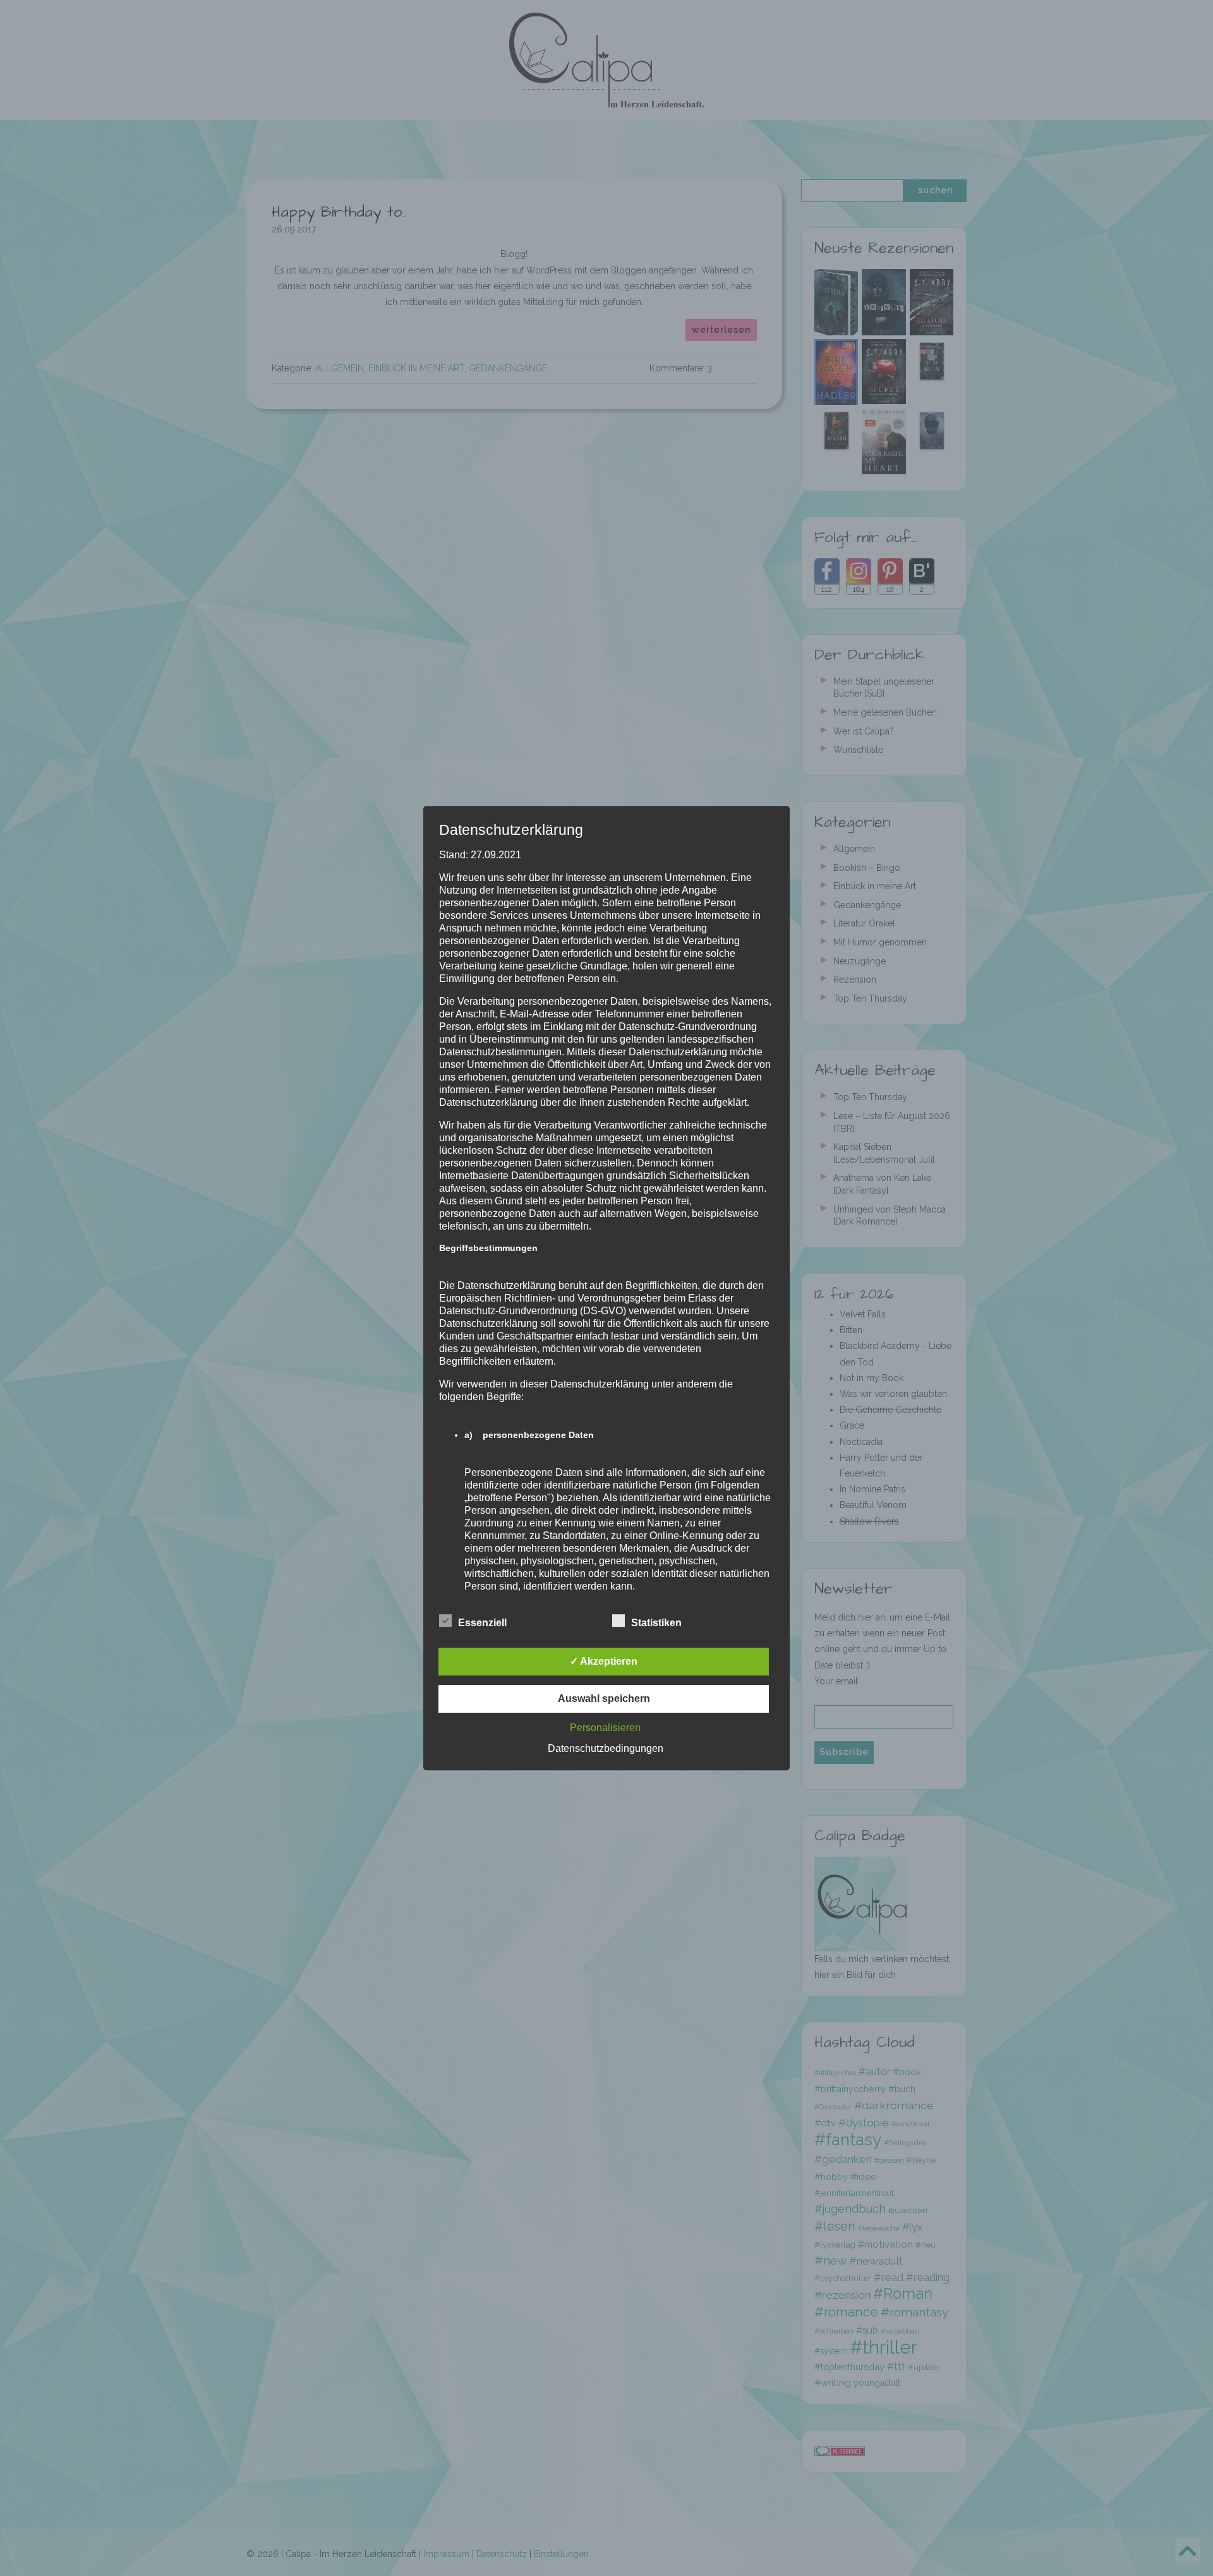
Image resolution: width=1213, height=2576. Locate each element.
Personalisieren (605, 1728)
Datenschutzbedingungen (606, 1748)
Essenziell (482, 1623)
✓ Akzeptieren (604, 1661)
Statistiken (656, 1623)
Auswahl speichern (604, 1698)
